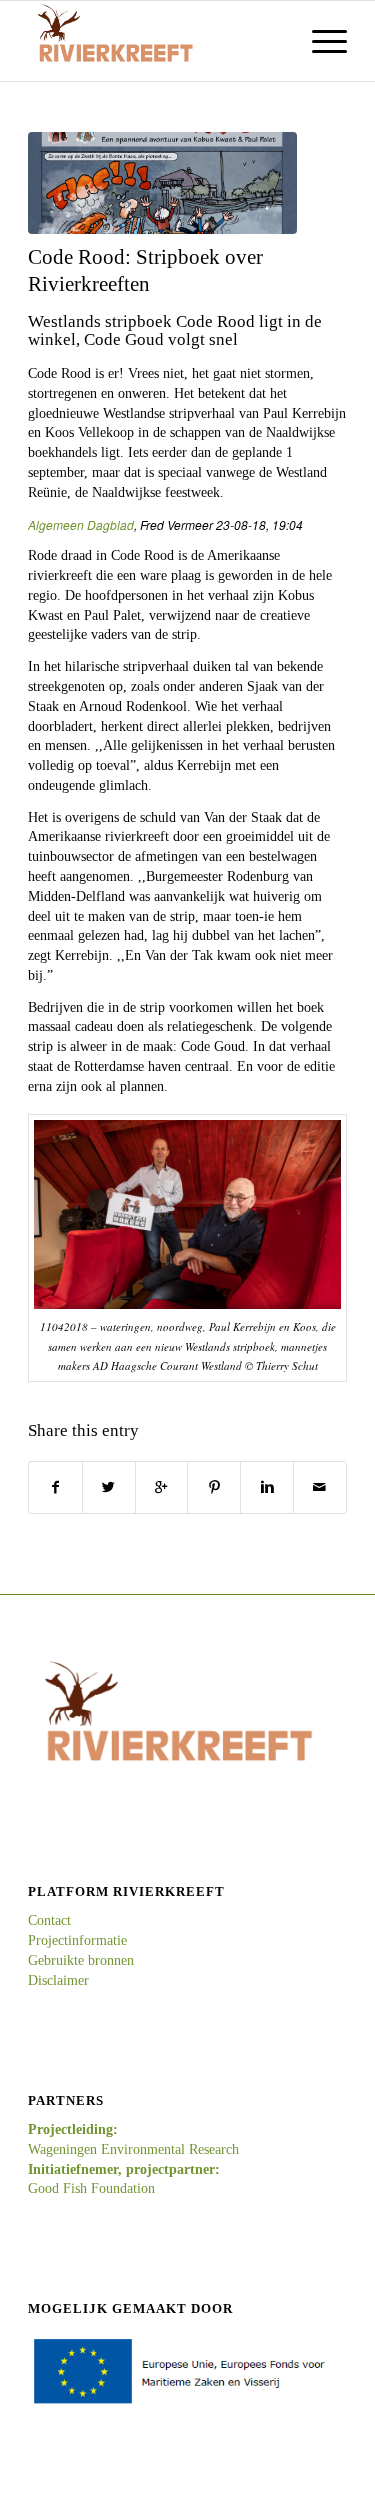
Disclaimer (58, 1980)
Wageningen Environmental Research (133, 2149)
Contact (49, 1920)
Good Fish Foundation (91, 2188)
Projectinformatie (77, 1940)
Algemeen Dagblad (81, 524)
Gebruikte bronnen (81, 1960)
